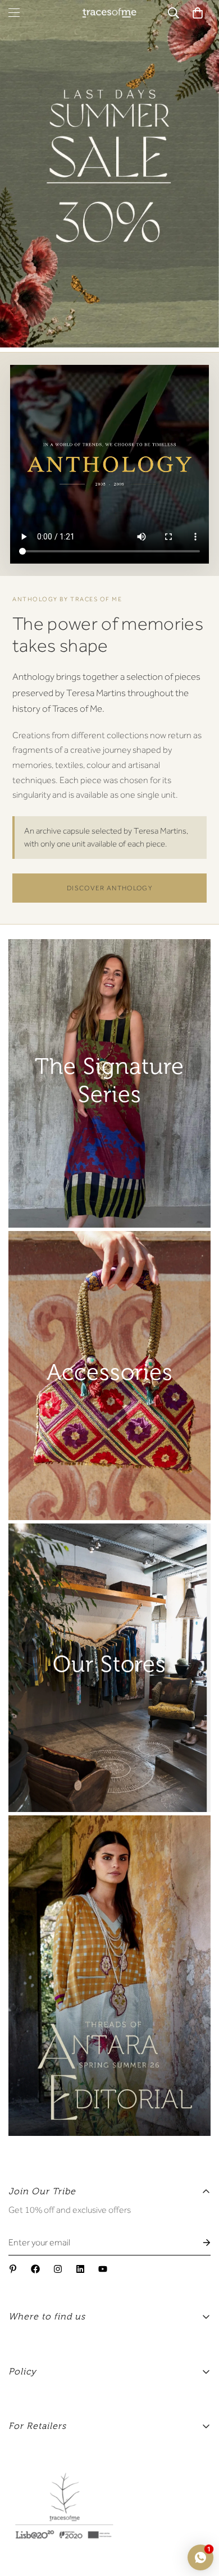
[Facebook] (35, 2269)
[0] (198, 13)
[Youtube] (103, 2269)
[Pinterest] (13, 2269)
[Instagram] (58, 2269)
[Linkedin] (80, 2269)
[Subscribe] (198, 2243)
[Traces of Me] (109, 13)
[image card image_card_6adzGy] (109, 1083)
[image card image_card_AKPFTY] (109, 1375)
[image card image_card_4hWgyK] (109, 1668)
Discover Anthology (109, 888)
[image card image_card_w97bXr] (109, 1976)
